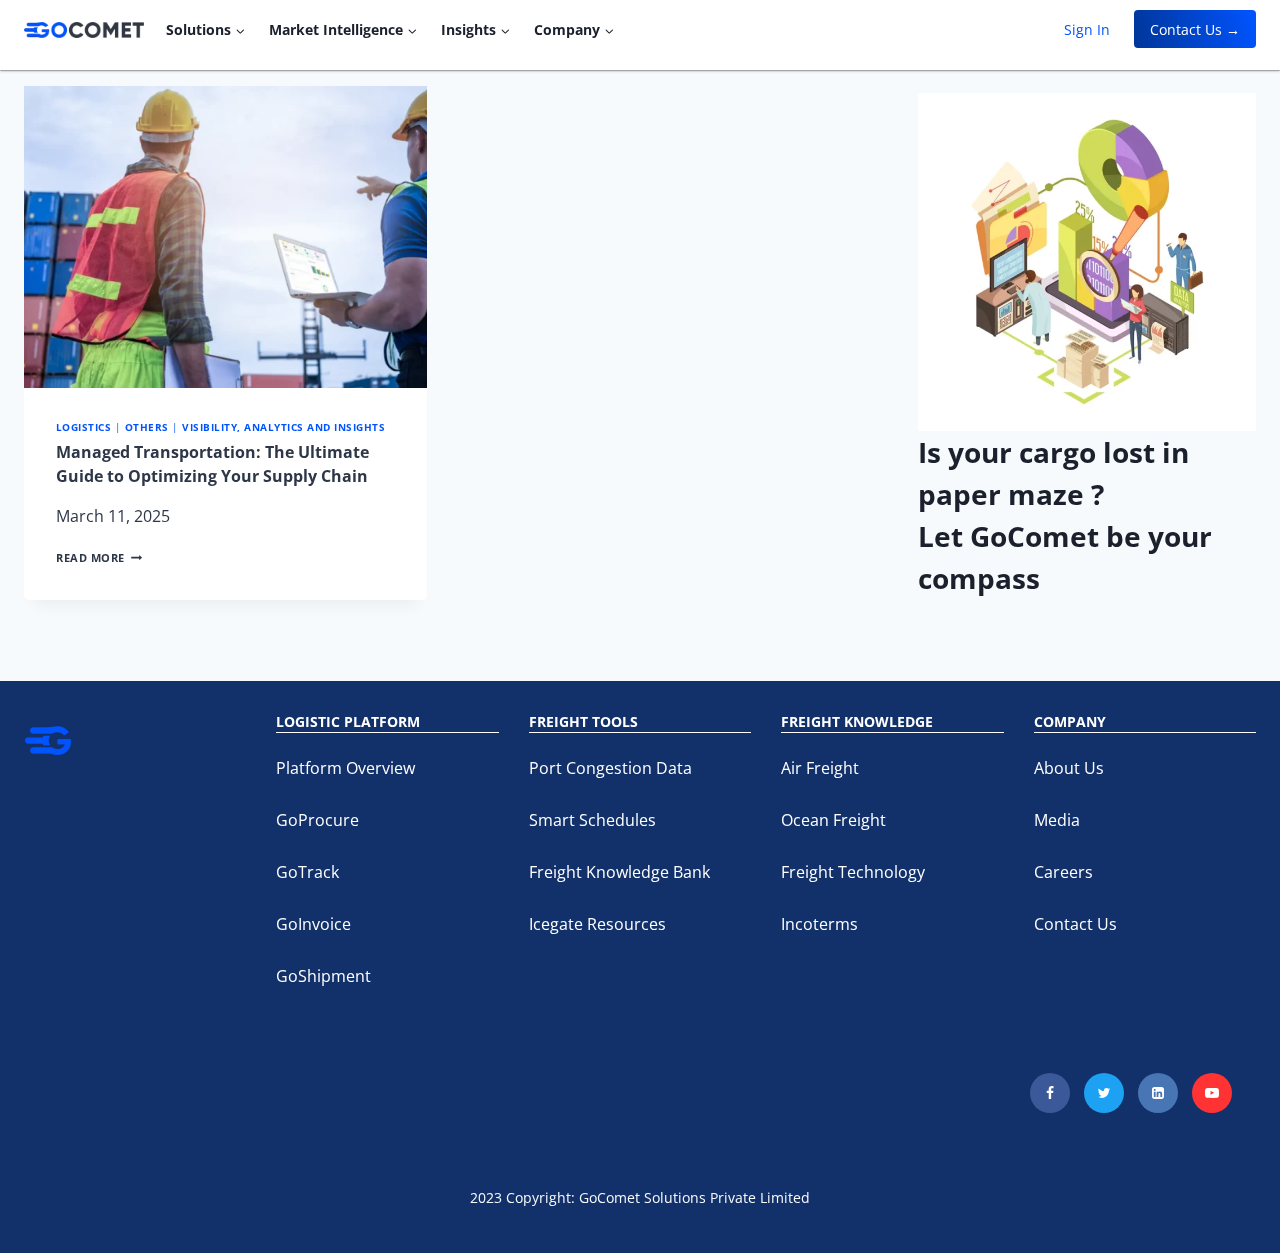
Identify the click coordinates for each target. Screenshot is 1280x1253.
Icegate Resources (597, 924)
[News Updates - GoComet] (84, 30)
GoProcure (317, 820)
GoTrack (307, 872)
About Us (1069, 768)
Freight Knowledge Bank (619, 872)
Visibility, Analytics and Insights (283, 427)
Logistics (83, 427)
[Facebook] (1050, 1093)
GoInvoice (313, 924)
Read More (99, 557)
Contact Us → (1195, 29)
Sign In (1087, 29)
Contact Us (1075, 924)
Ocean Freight (833, 820)
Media (1057, 820)
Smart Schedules (592, 820)
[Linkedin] (1158, 1093)
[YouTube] (1212, 1093)
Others (147, 427)
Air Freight (820, 768)
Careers (1063, 872)
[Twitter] (1104, 1093)
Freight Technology (853, 872)
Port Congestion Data (610, 768)
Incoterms (819, 924)
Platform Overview (345, 768)
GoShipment (323, 976)
